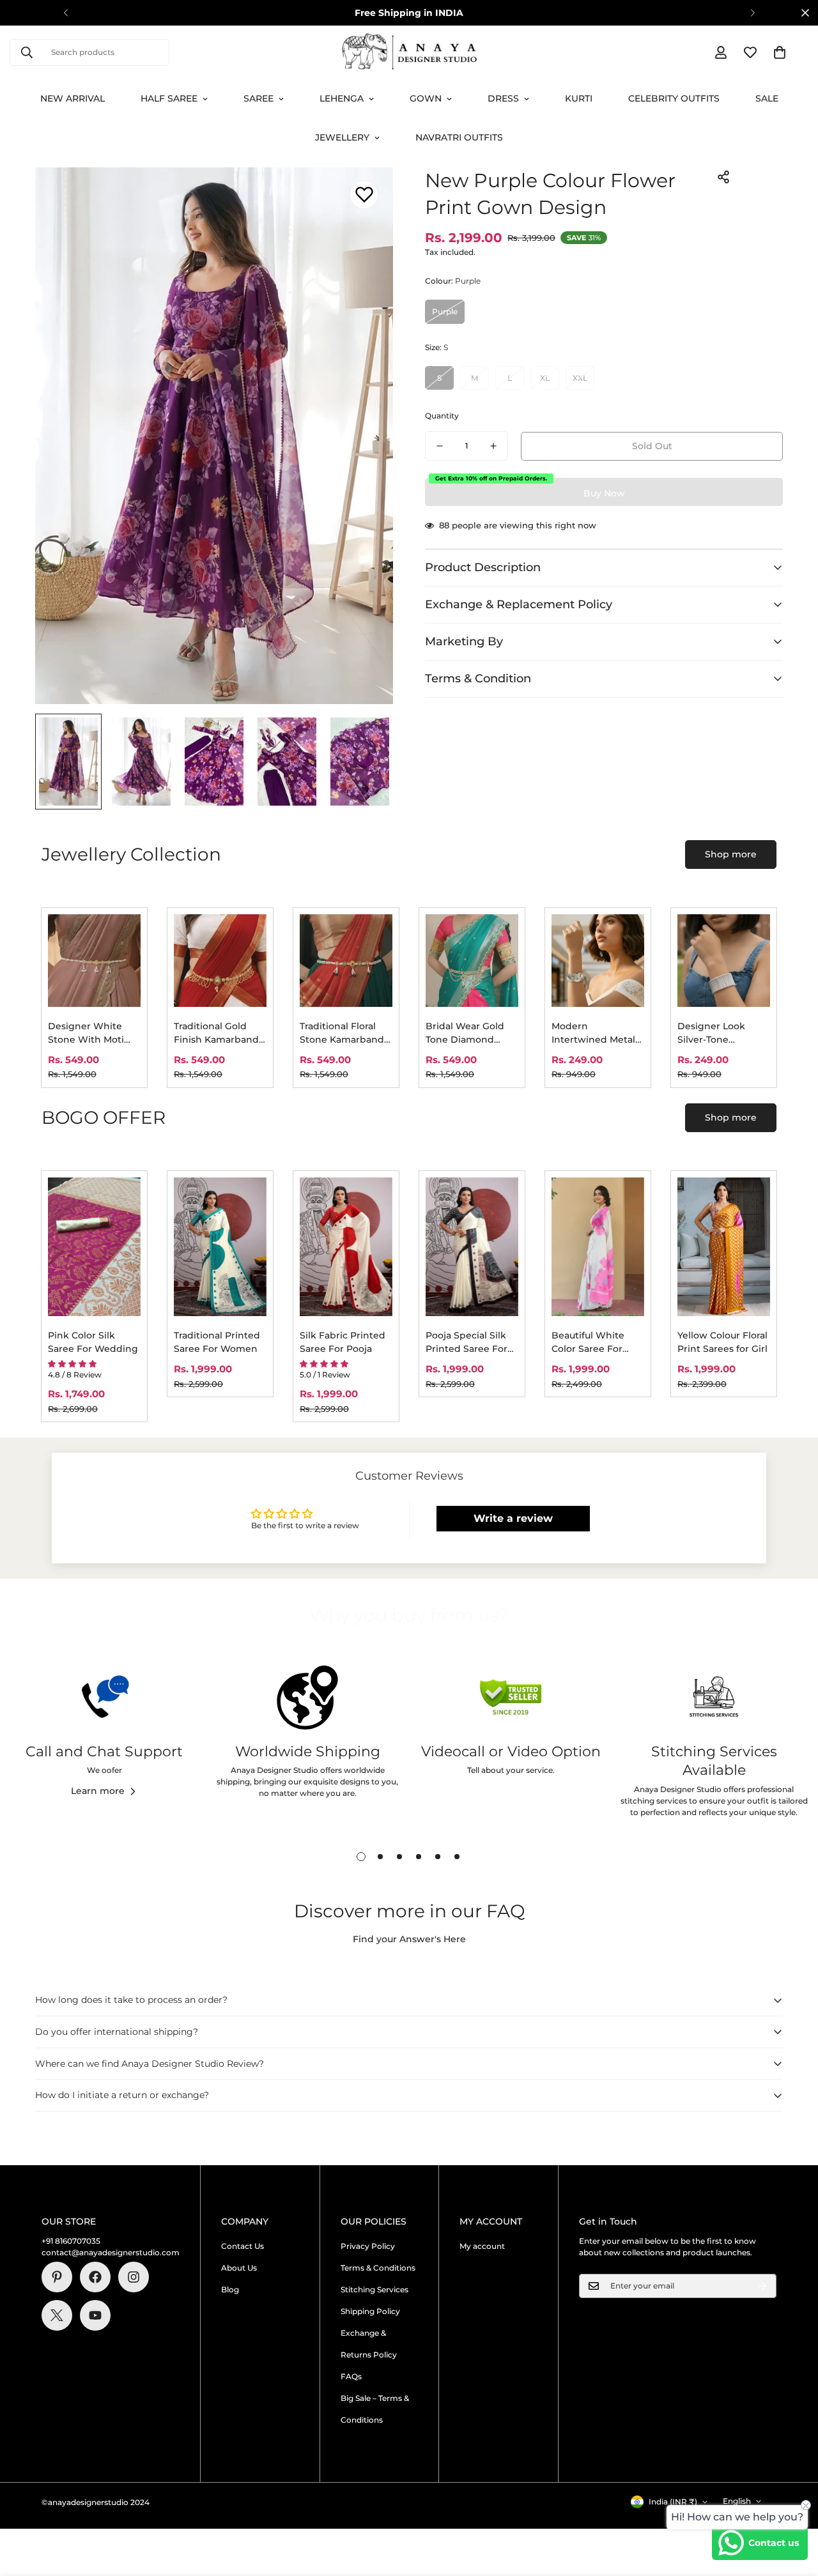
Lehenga (342, 98)
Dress (503, 98)
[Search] (27, 52)
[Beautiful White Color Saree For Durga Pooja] (598, 1247)
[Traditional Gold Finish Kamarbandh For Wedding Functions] (220, 961)
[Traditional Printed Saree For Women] (220, 1247)
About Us (239, 2268)
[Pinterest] (57, 2277)
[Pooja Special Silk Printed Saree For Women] (472, 1247)
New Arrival (73, 98)
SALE (767, 98)
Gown (426, 98)
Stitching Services (374, 2289)
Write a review (513, 1518)
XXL (580, 378)
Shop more (731, 854)
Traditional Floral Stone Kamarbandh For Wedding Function (345, 1033)
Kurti (579, 98)
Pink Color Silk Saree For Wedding (93, 1342)
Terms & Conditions (378, 2268)
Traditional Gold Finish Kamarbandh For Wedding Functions (220, 1033)
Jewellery (342, 137)
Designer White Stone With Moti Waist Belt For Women (86, 1033)
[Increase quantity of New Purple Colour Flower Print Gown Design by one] (493, 446)
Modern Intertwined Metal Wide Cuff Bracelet (595, 1033)
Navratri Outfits (459, 137)
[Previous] (66, 13)
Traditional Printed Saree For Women (217, 1342)
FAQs (351, 2376)
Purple (445, 311)
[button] (780, 52)
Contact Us (243, 2246)
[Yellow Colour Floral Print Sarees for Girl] (724, 1247)
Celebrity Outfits (674, 98)
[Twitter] (57, 2315)
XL (545, 378)
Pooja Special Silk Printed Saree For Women (467, 1343)
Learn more (98, 1791)
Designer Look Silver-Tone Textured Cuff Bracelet (711, 1033)
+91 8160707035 (71, 2241)
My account (482, 2246)
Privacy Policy (368, 2246)
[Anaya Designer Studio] (409, 52)
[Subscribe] (762, 2286)
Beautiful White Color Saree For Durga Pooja (588, 1343)
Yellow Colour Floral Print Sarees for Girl (722, 1342)
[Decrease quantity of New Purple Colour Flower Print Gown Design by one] (440, 446)
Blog (230, 2289)
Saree (259, 98)
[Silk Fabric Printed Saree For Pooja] (346, 1247)
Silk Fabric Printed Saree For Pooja (343, 1342)
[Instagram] (134, 2277)
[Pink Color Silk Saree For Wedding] (94, 1247)
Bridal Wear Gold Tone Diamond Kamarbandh (465, 1033)
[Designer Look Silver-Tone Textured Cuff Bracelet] (724, 961)
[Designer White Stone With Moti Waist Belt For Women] (94, 961)
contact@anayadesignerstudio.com (111, 2252)
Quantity (442, 416)
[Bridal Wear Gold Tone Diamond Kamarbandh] (472, 961)
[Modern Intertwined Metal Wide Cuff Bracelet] (598, 961)
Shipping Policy (370, 2311)
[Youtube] (95, 2315)
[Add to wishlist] (364, 195)
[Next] (752, 13)
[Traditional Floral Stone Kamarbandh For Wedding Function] (346, 961)
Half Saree (169, 98)
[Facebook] (95, 2277)
